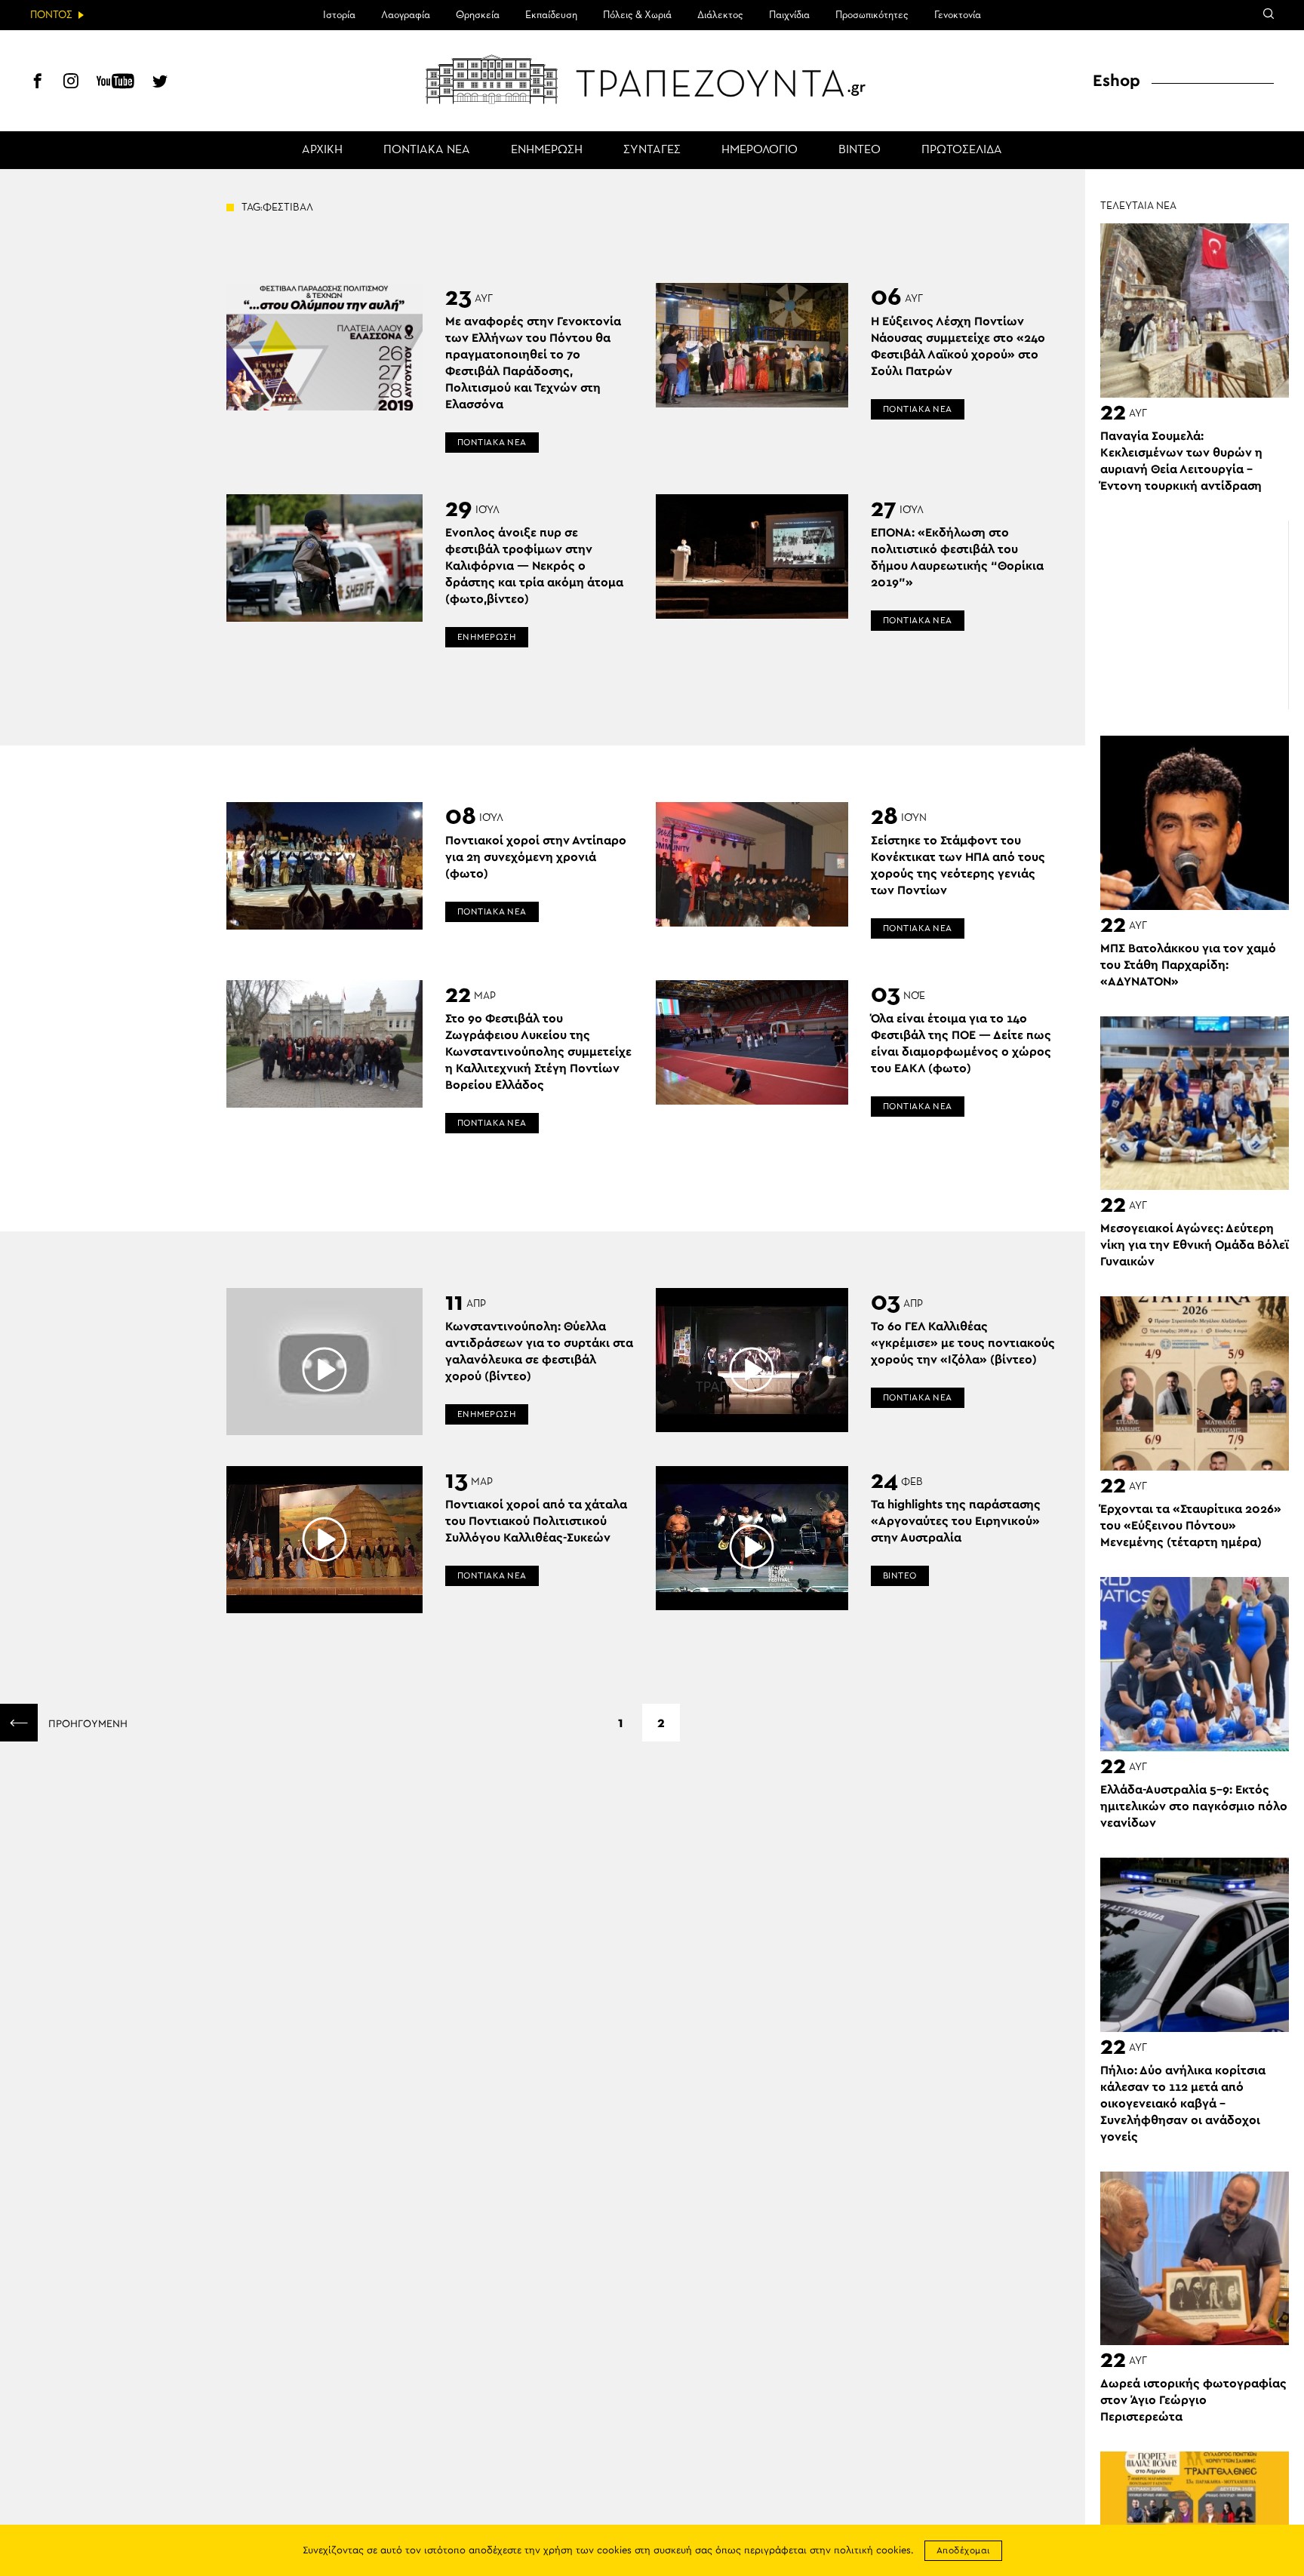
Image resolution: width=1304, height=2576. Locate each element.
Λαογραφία (406, 15)
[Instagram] (71, 83)
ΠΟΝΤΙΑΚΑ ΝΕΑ (427, 150)
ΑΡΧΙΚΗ (322, 150)
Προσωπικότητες (872, 15)
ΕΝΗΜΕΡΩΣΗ (547, 150)
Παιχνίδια (789, 15)
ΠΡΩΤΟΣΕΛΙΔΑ (962, 150)
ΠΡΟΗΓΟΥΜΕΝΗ (86, 1724)
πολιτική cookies (872, 2551)
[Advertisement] (1195, 615)
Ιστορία (339, 15)
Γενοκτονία (958, 15)
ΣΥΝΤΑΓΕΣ (652, 150)
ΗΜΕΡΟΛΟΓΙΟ (760, 150)
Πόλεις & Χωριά (637, 15)
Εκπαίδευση (551, 15)
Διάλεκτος (720, 15)
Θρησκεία (478, 15)
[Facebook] (38, 83)
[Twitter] (160, 83)
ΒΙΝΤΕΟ (860, 150)
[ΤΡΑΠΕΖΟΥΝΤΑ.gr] (652, 79)
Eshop (1116, 81)
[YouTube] (115, 83)
